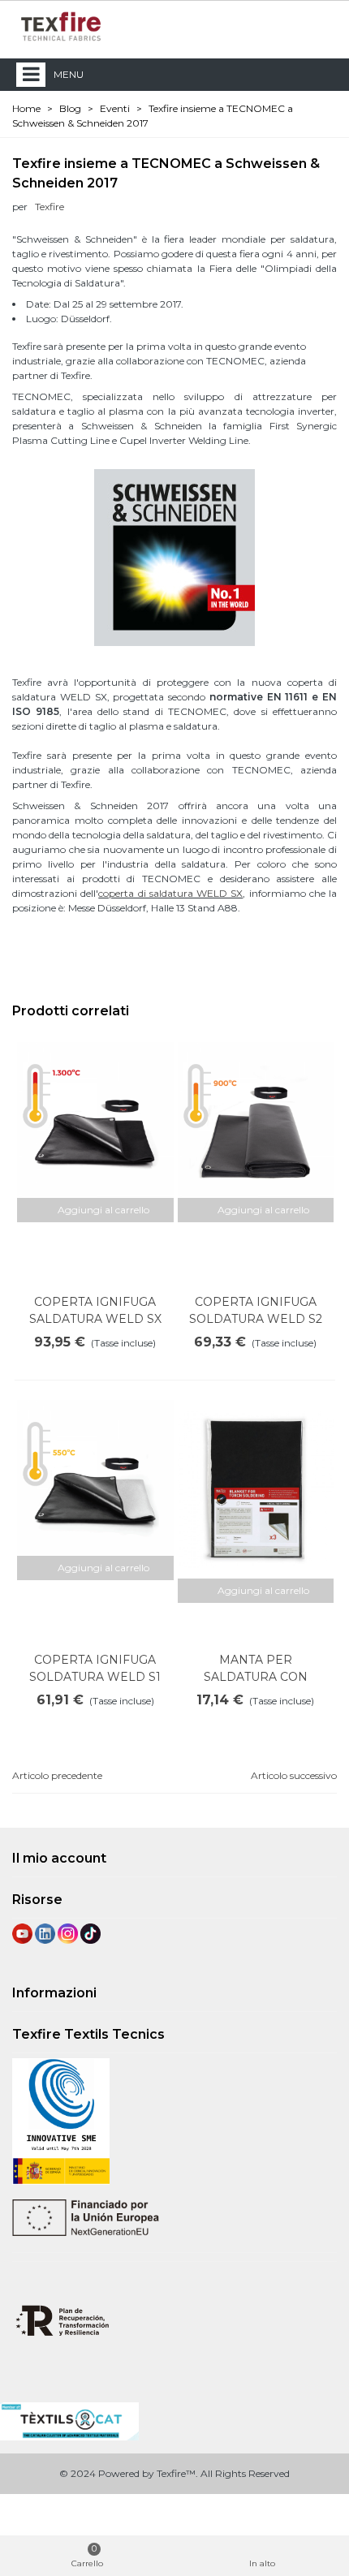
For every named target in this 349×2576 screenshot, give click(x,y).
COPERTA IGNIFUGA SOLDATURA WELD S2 (256, 1310)
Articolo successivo (294, 1775)
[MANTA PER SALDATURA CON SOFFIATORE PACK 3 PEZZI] (256, 1489)
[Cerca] (291, 26)
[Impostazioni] (321, 26)
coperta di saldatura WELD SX (170, 893)
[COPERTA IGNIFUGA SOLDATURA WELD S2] (256, 1120)
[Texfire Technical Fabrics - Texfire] (61, 26)
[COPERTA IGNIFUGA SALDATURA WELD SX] (95, 1120)
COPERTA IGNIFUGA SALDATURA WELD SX (95, 1310)
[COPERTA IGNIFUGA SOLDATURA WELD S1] (95, 1478)
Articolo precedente (57, 1775)
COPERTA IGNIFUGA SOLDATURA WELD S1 (95, 1668)
